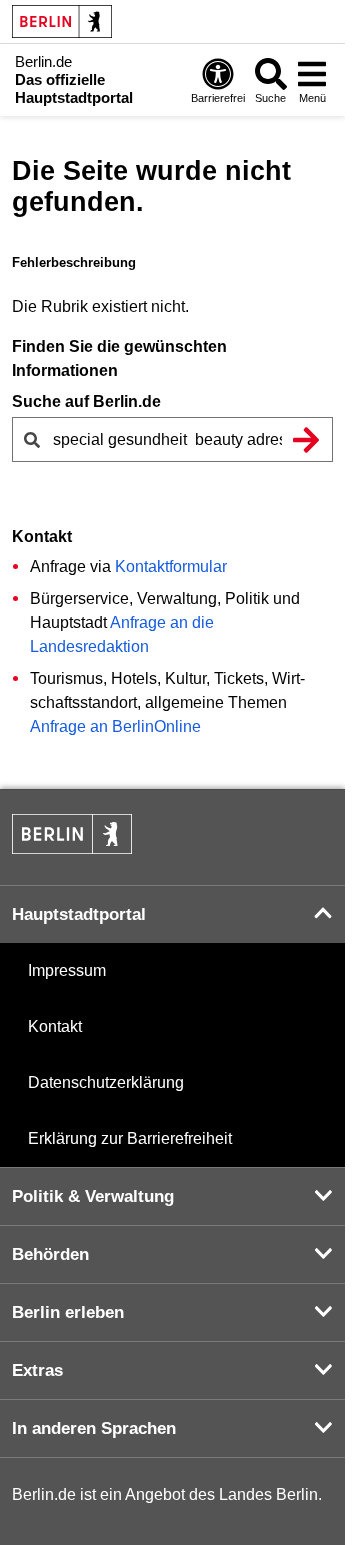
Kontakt (55, 1026)
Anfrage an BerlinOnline (115, 726)
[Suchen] (306, 439)
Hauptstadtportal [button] (79, 914)
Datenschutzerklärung (106, 1082)
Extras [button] (37, 1370)
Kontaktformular (171, 566)
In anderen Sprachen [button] (94, 1428)
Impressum (67, 970)
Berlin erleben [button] (68, 1312)
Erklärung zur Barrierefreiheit (130, 1138)
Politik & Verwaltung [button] (93, 1196)
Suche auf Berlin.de (86, 401)
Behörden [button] (50, 1254)
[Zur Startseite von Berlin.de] (72, 848)
